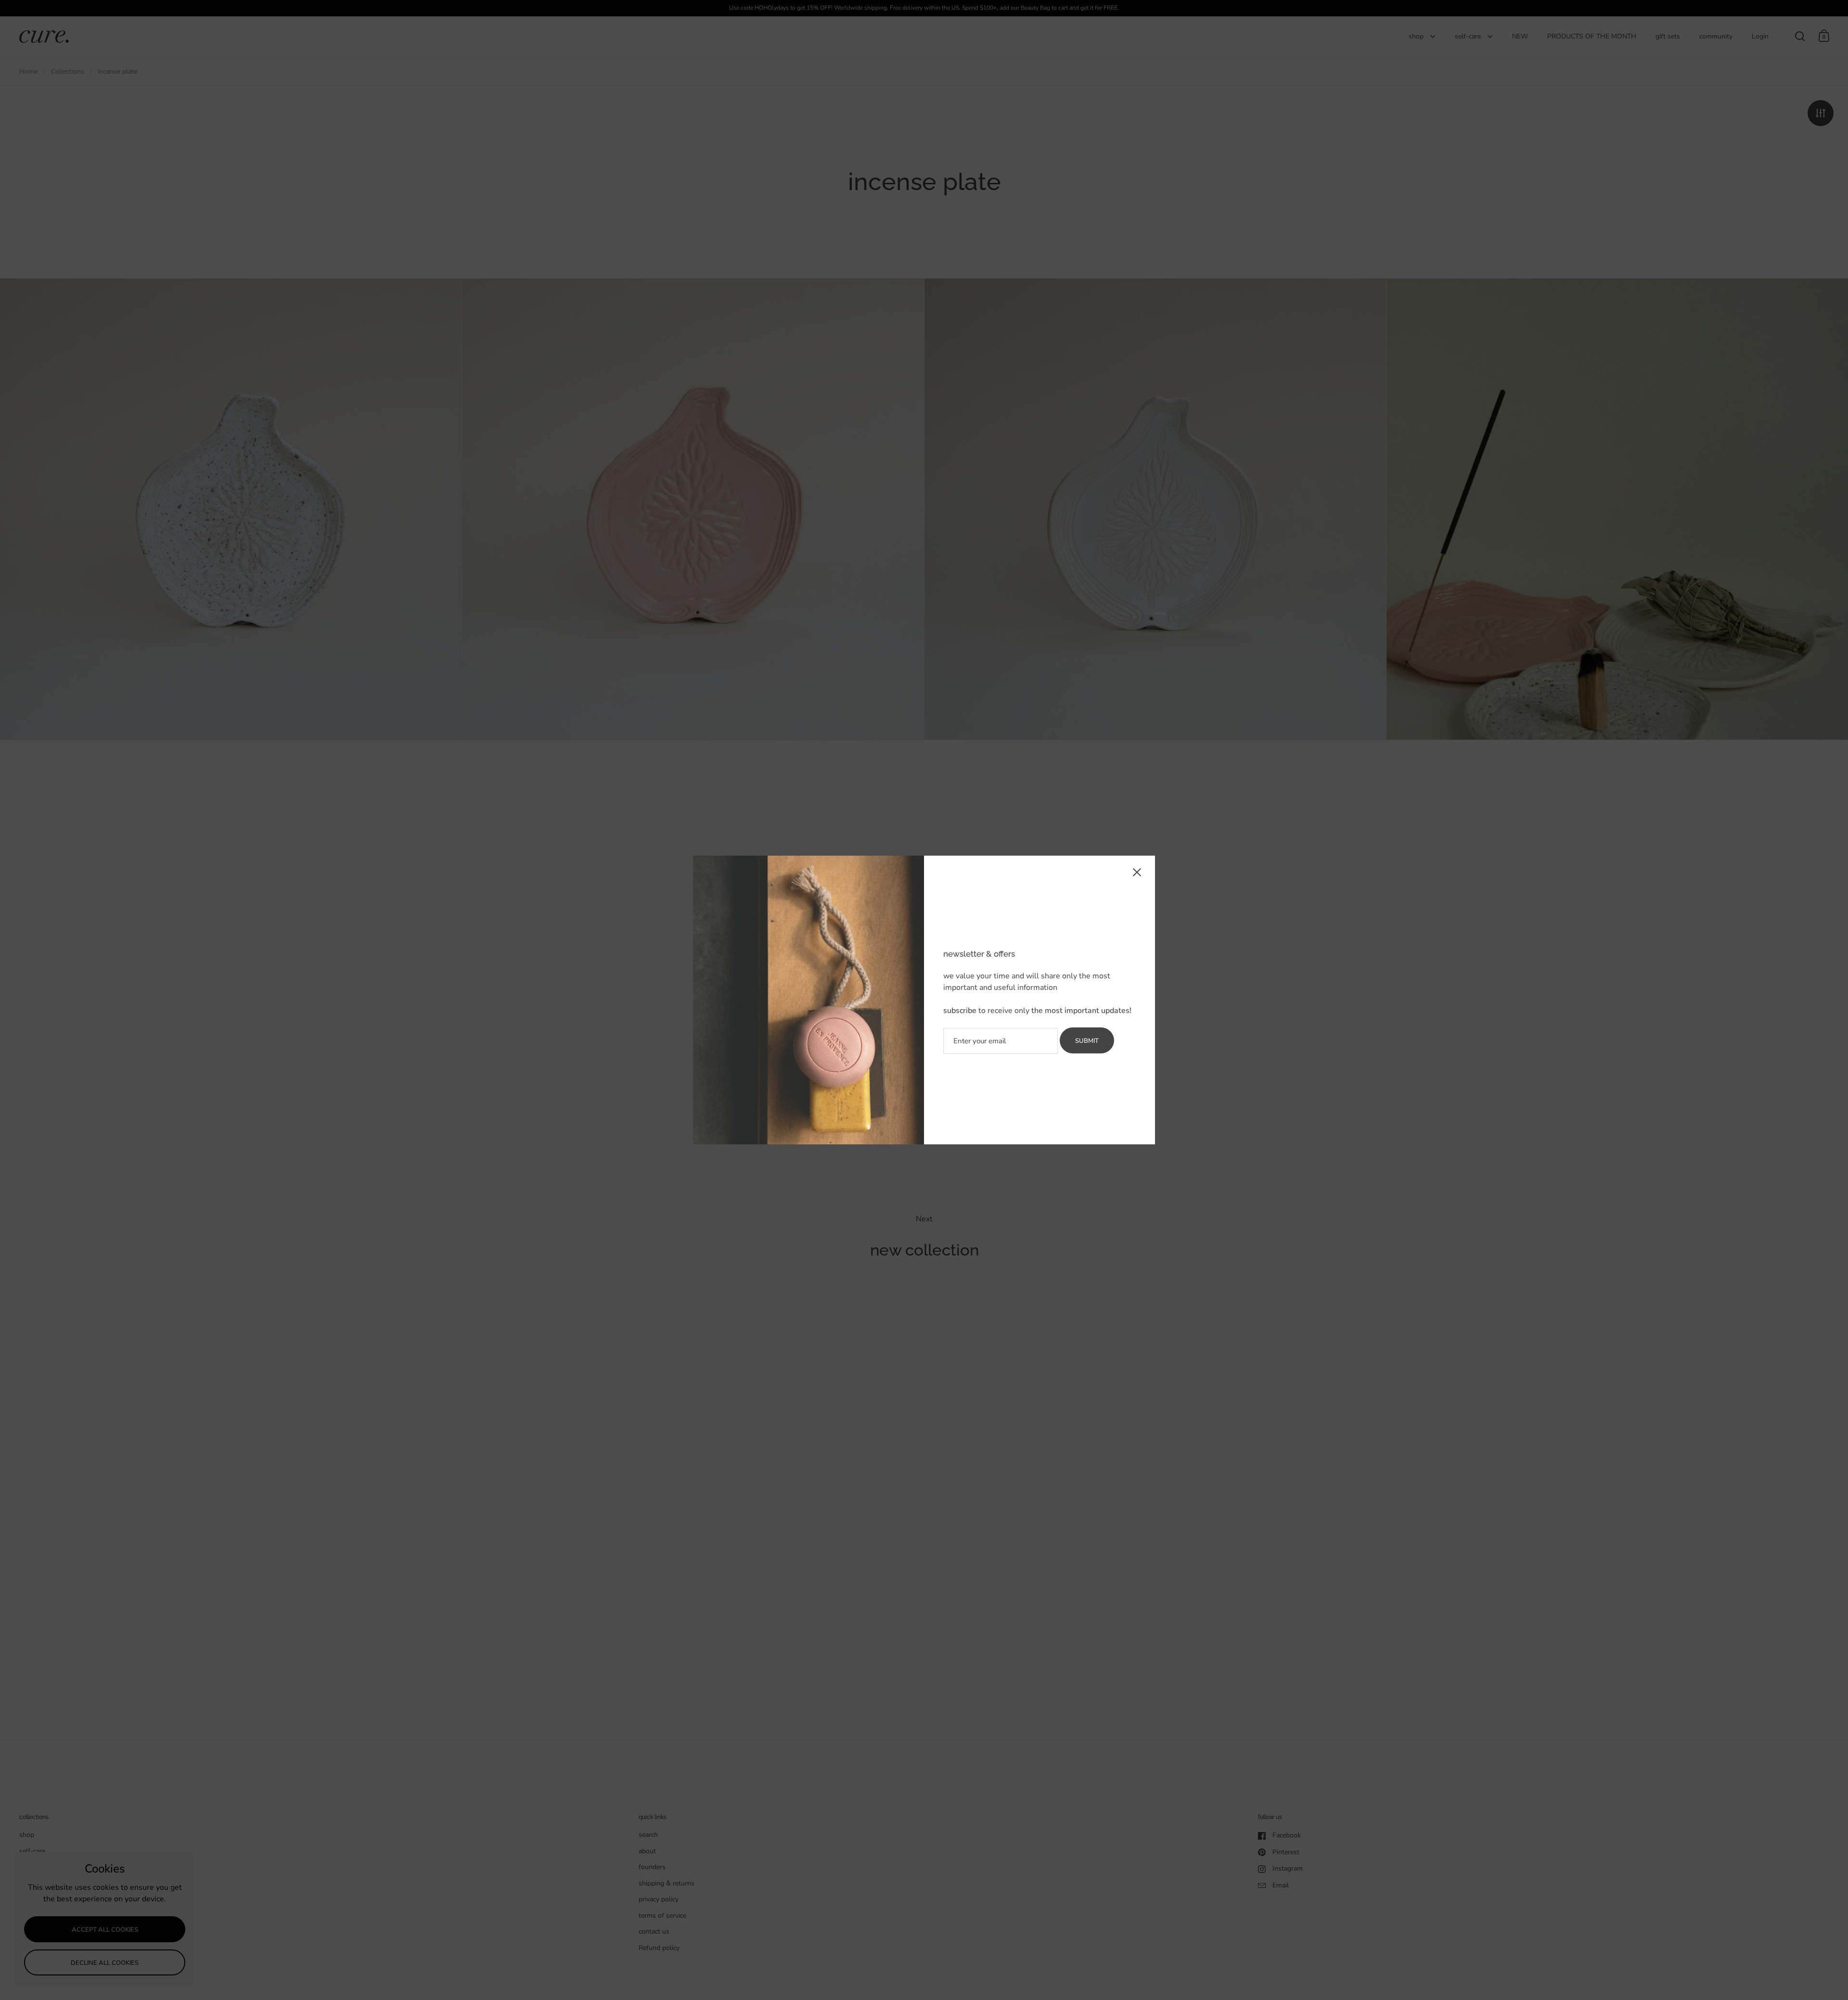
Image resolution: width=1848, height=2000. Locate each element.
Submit (1087, 1041)
